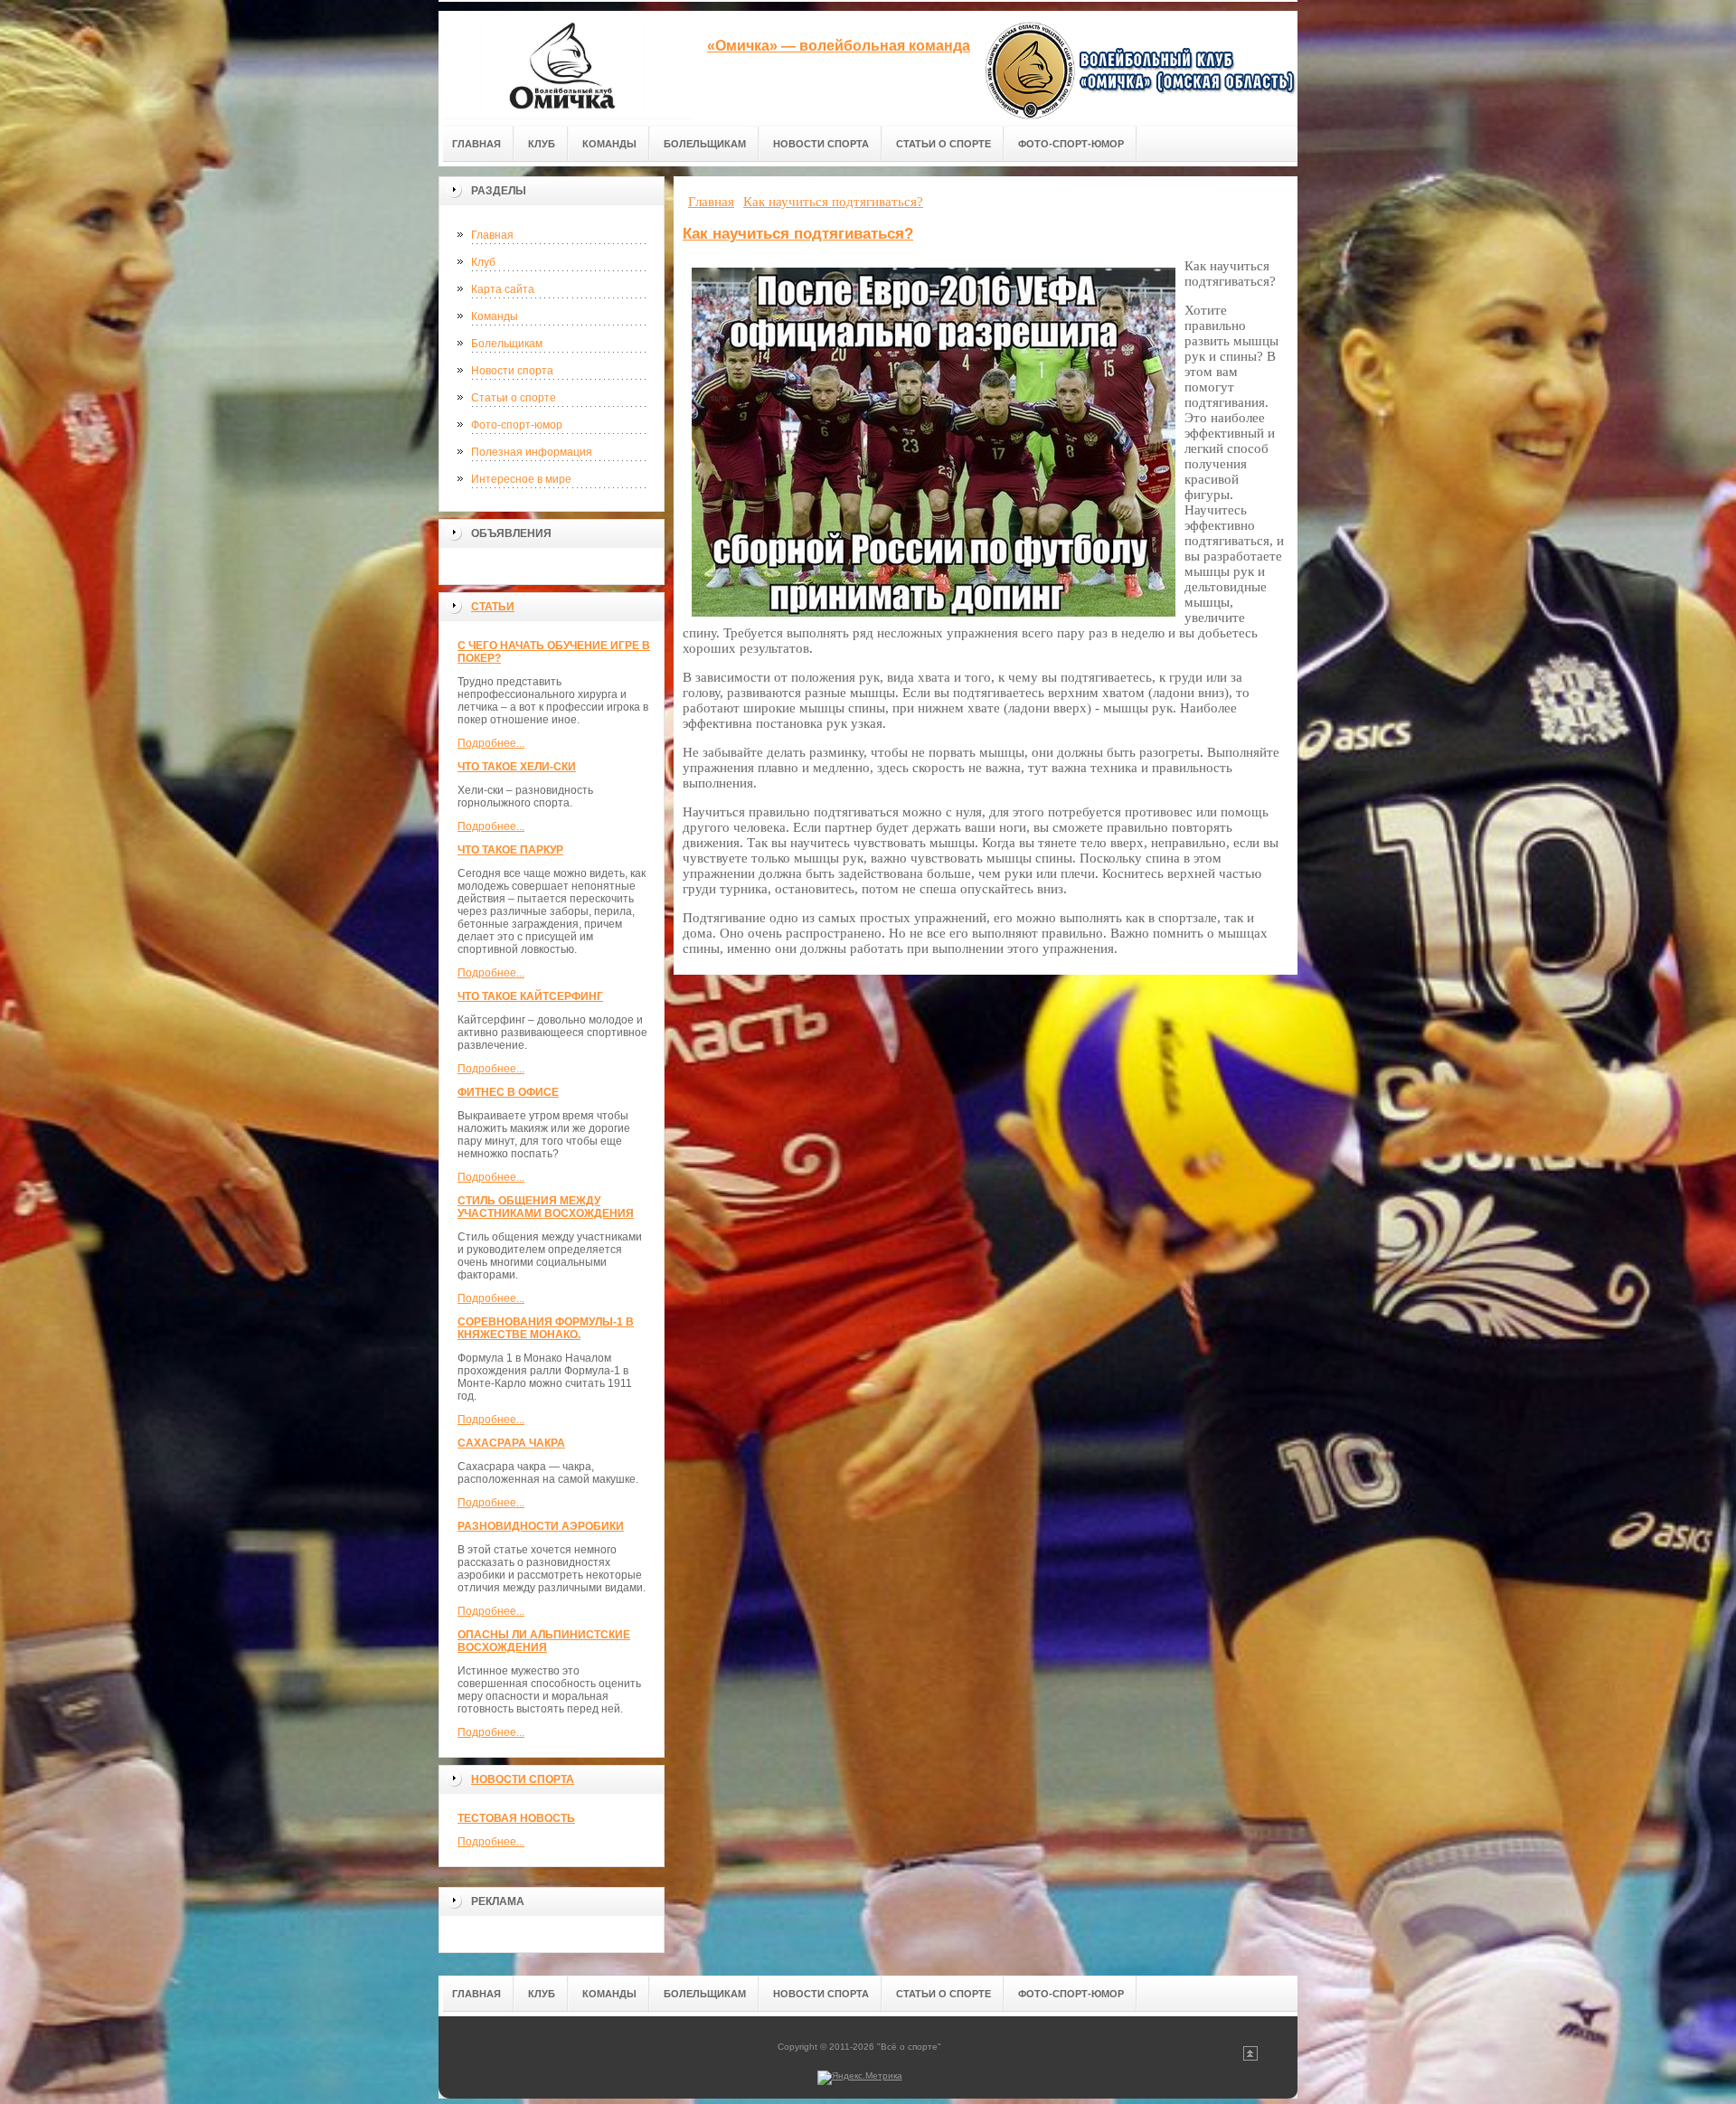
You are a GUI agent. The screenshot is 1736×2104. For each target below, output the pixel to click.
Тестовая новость (516, 1818)
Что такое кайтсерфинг (530, 996)
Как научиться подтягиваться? (798, 234)
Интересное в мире (521, 479)
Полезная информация (532, 452)
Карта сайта (503, 289)
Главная (492, 235)
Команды (495, 316)
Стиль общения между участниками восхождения (546, 1207)
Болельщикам (507, 344)
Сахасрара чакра (511, 1443)
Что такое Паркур (510, 850)
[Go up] (1250, 2057)
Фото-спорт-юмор (517, 425)
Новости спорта (512, 371)
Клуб (483, 262)
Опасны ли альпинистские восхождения (544, 1641)
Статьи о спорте (514, 398)
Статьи (493, 607)
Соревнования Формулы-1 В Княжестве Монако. (546, 1328)
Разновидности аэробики (541, 1526)
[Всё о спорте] (565, 65)
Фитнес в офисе (508, 1092)
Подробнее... (491, 743)
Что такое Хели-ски (517, 767)
